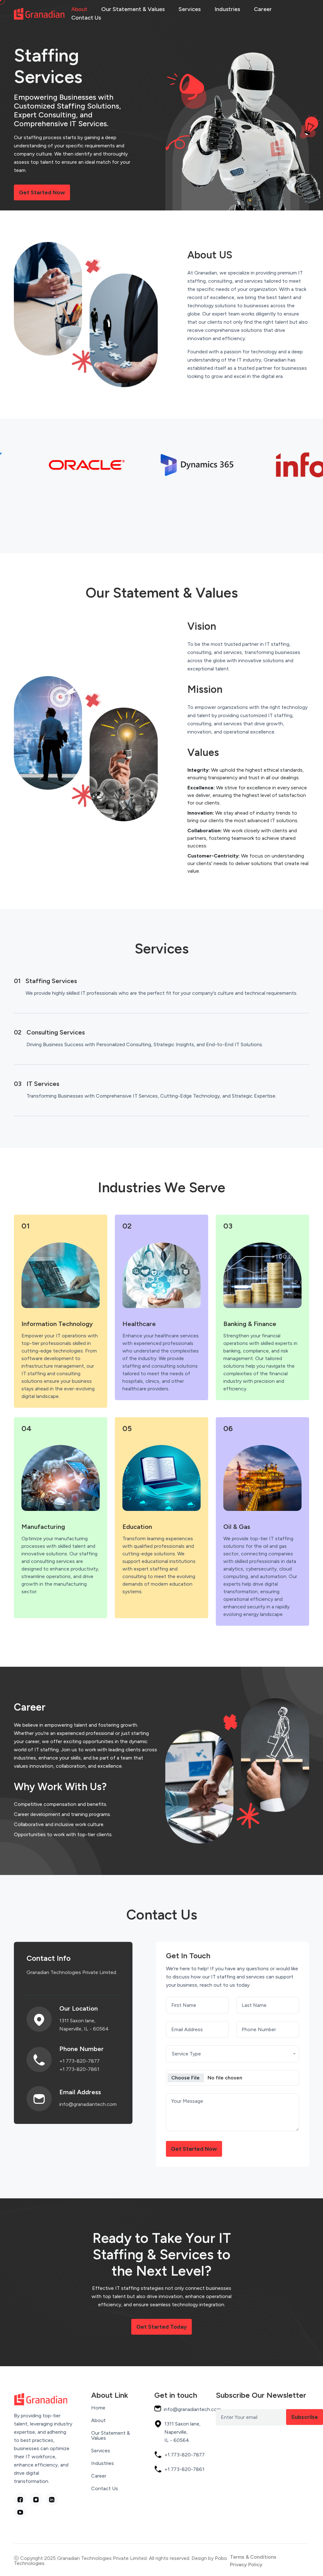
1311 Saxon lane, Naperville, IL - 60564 (84, 2025)
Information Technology (57, 1324)
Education (137, 1527)
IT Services (43, 1084)
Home (98, 2408)
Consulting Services (56, 1032)
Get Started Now (42, 192)
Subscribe (305, 2417)
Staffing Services (51, 981)
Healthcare (139, 1324)
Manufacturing (43, 1527)
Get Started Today (161, 2327)
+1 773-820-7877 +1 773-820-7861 (79, 2065)
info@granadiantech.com (88, 2104)
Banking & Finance (250, 1324)
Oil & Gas (237, 1527)
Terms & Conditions (253, 2557)
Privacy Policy (246, 2565)
